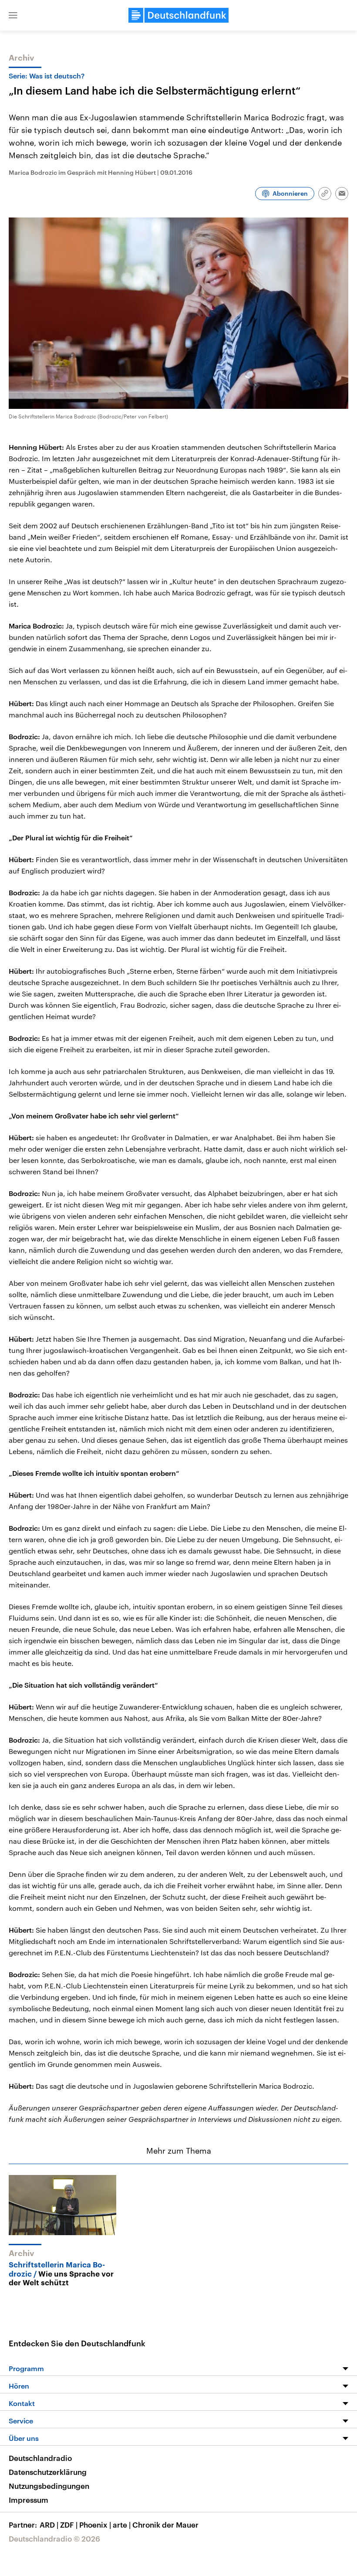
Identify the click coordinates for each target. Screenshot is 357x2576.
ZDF (69, 2525)
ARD (49, 2525)
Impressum (29, 2500)
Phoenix (95, 2525)
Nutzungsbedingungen (49, 2486)
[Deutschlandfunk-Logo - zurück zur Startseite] (178, 15)
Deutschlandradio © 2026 (54, 2539)
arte (122, 2525)
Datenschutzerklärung (48, 2472)
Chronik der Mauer (165, 2525)
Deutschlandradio (40, 2458)
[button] (13, 15)
